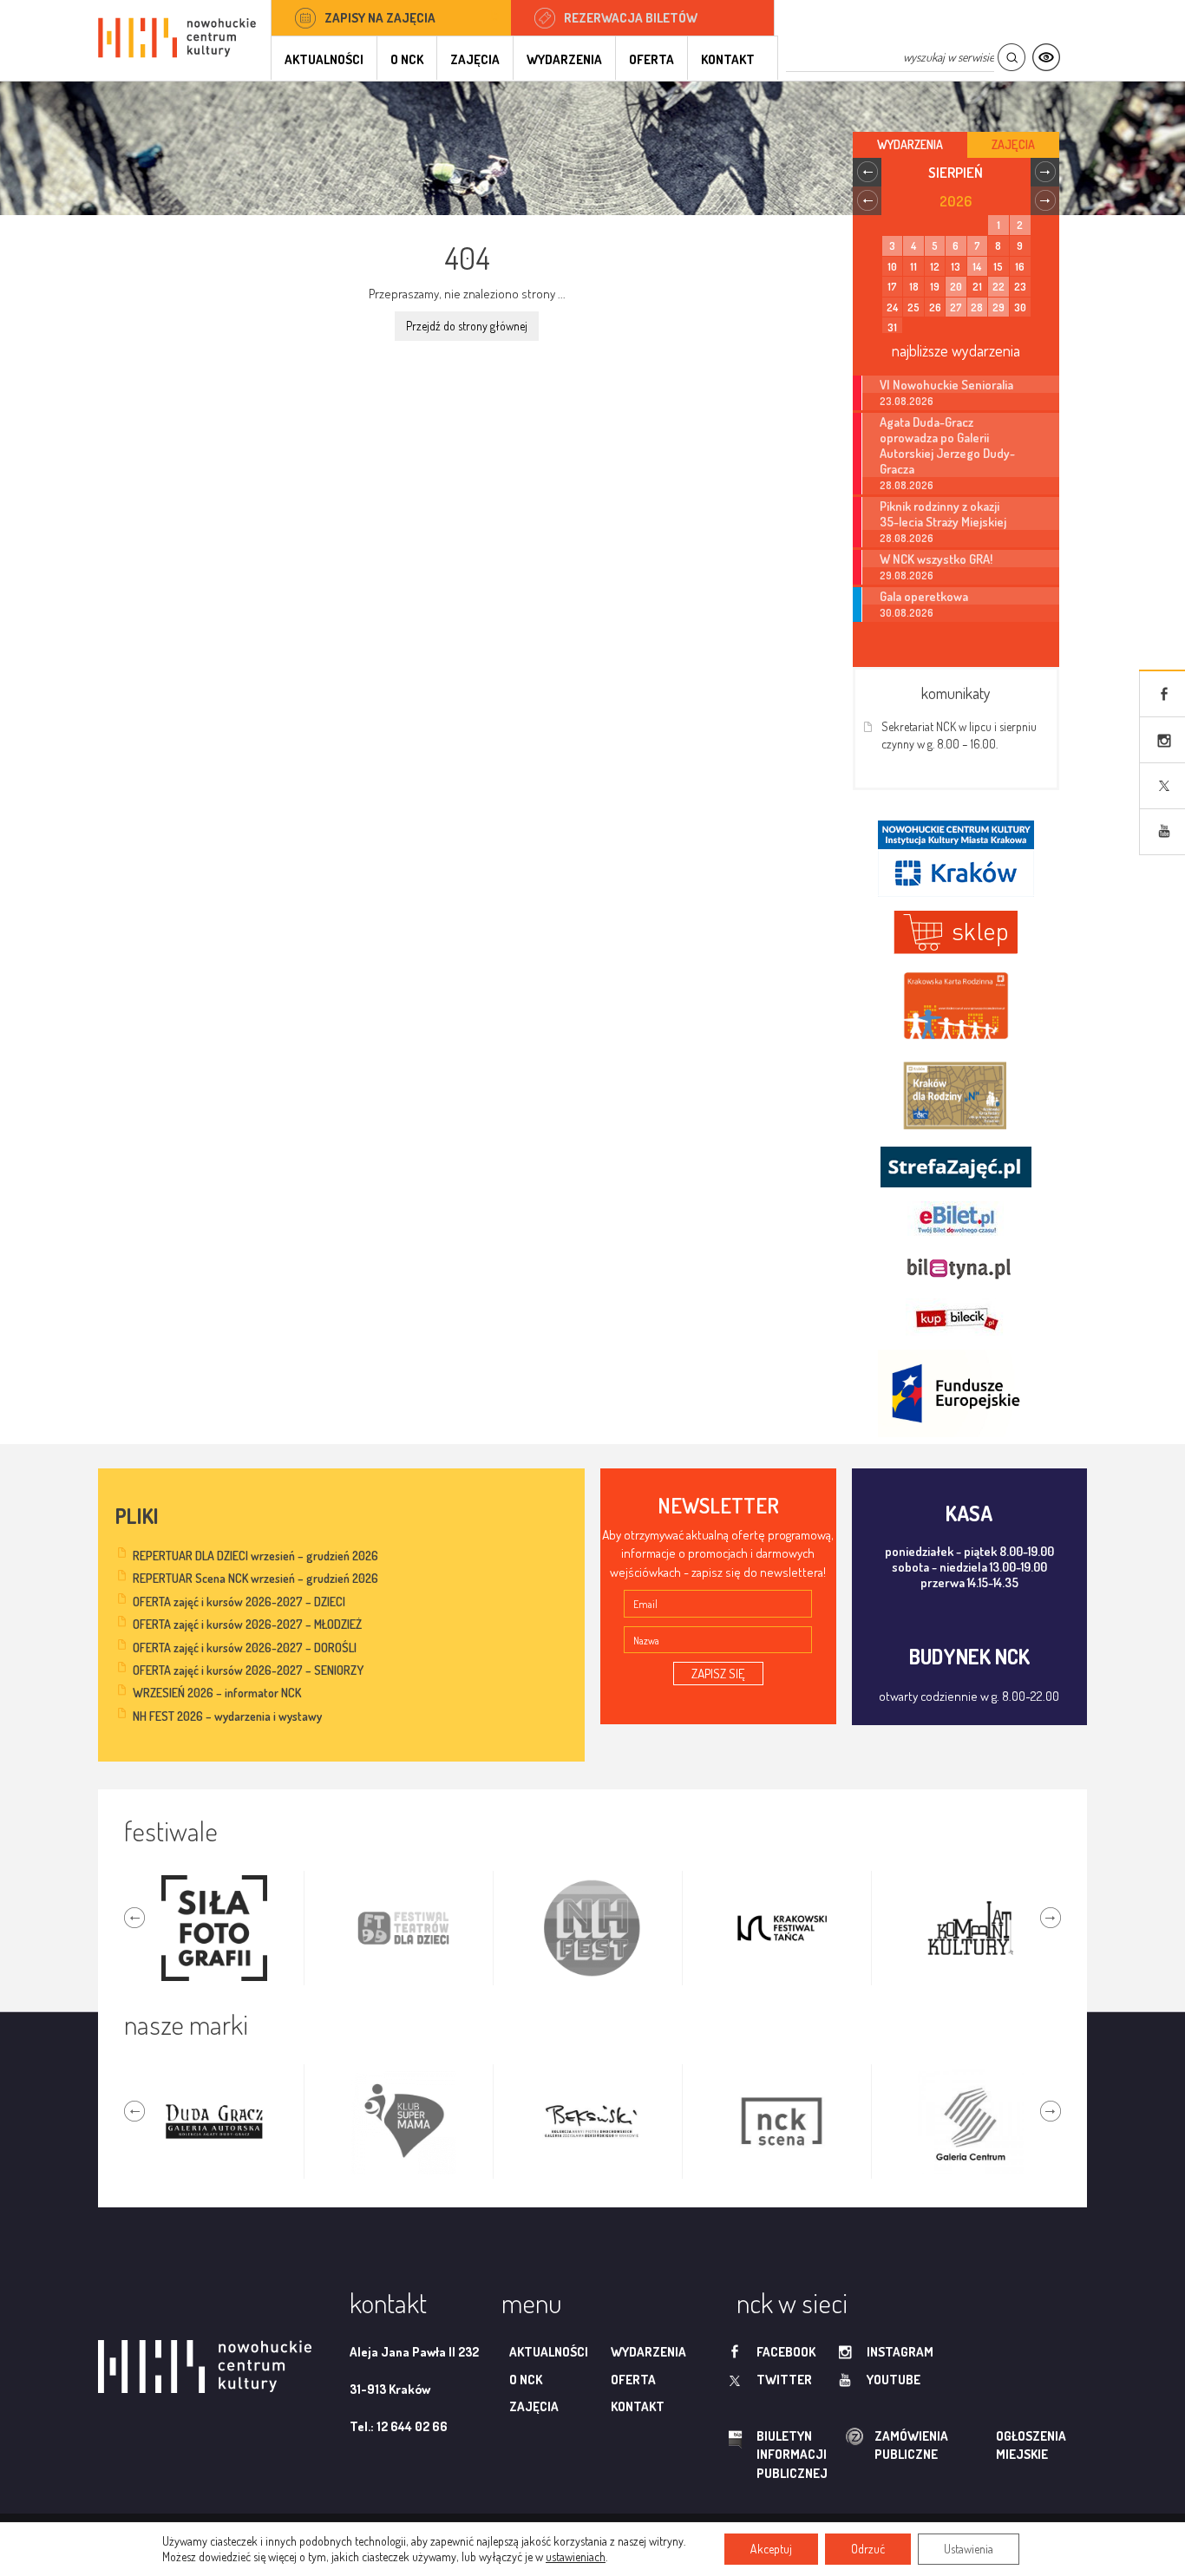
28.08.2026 (907, 485)
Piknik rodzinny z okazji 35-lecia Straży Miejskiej (943, 513)
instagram (900, 2352)
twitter (784, 2380)
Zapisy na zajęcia (380, 18)
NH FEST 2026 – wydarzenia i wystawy (227, 1716)
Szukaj (1011, 58)
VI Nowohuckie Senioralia (946, 384)
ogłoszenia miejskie (997, 2445)
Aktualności (324, 59)
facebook (786, 2352)
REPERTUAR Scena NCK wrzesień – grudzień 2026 (255, 1578)
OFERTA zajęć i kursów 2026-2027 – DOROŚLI (245, 1648)
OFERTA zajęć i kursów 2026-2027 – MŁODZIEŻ (247, 1624)
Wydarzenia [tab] (910, 144)
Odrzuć (868, 2549)
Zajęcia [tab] (1013, 144)
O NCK (407, 59)
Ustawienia (969, 2549)
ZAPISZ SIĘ (718, 1674)
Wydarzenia (564, 59)
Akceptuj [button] (771, 2549)
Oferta (651, 59)
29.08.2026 (907, 575)
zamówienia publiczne (856, 2445)
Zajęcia (475, 59)
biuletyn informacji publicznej (776, 2455)
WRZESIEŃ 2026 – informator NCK (217, 1693)
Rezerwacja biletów (631, 18)
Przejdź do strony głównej (467, 326)
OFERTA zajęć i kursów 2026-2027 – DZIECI (239, 1602)
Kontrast (1046, 58)
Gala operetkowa (924, 596)
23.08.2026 (907, 401)
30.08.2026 (907, 613)
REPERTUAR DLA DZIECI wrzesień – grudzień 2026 (255, 1556)
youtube (894, 2380)
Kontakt (728, 59)
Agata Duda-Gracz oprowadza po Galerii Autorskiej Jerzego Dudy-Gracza (947, 445)
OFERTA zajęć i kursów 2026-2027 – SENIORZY (248, 1670)
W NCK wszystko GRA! (936, 559)
